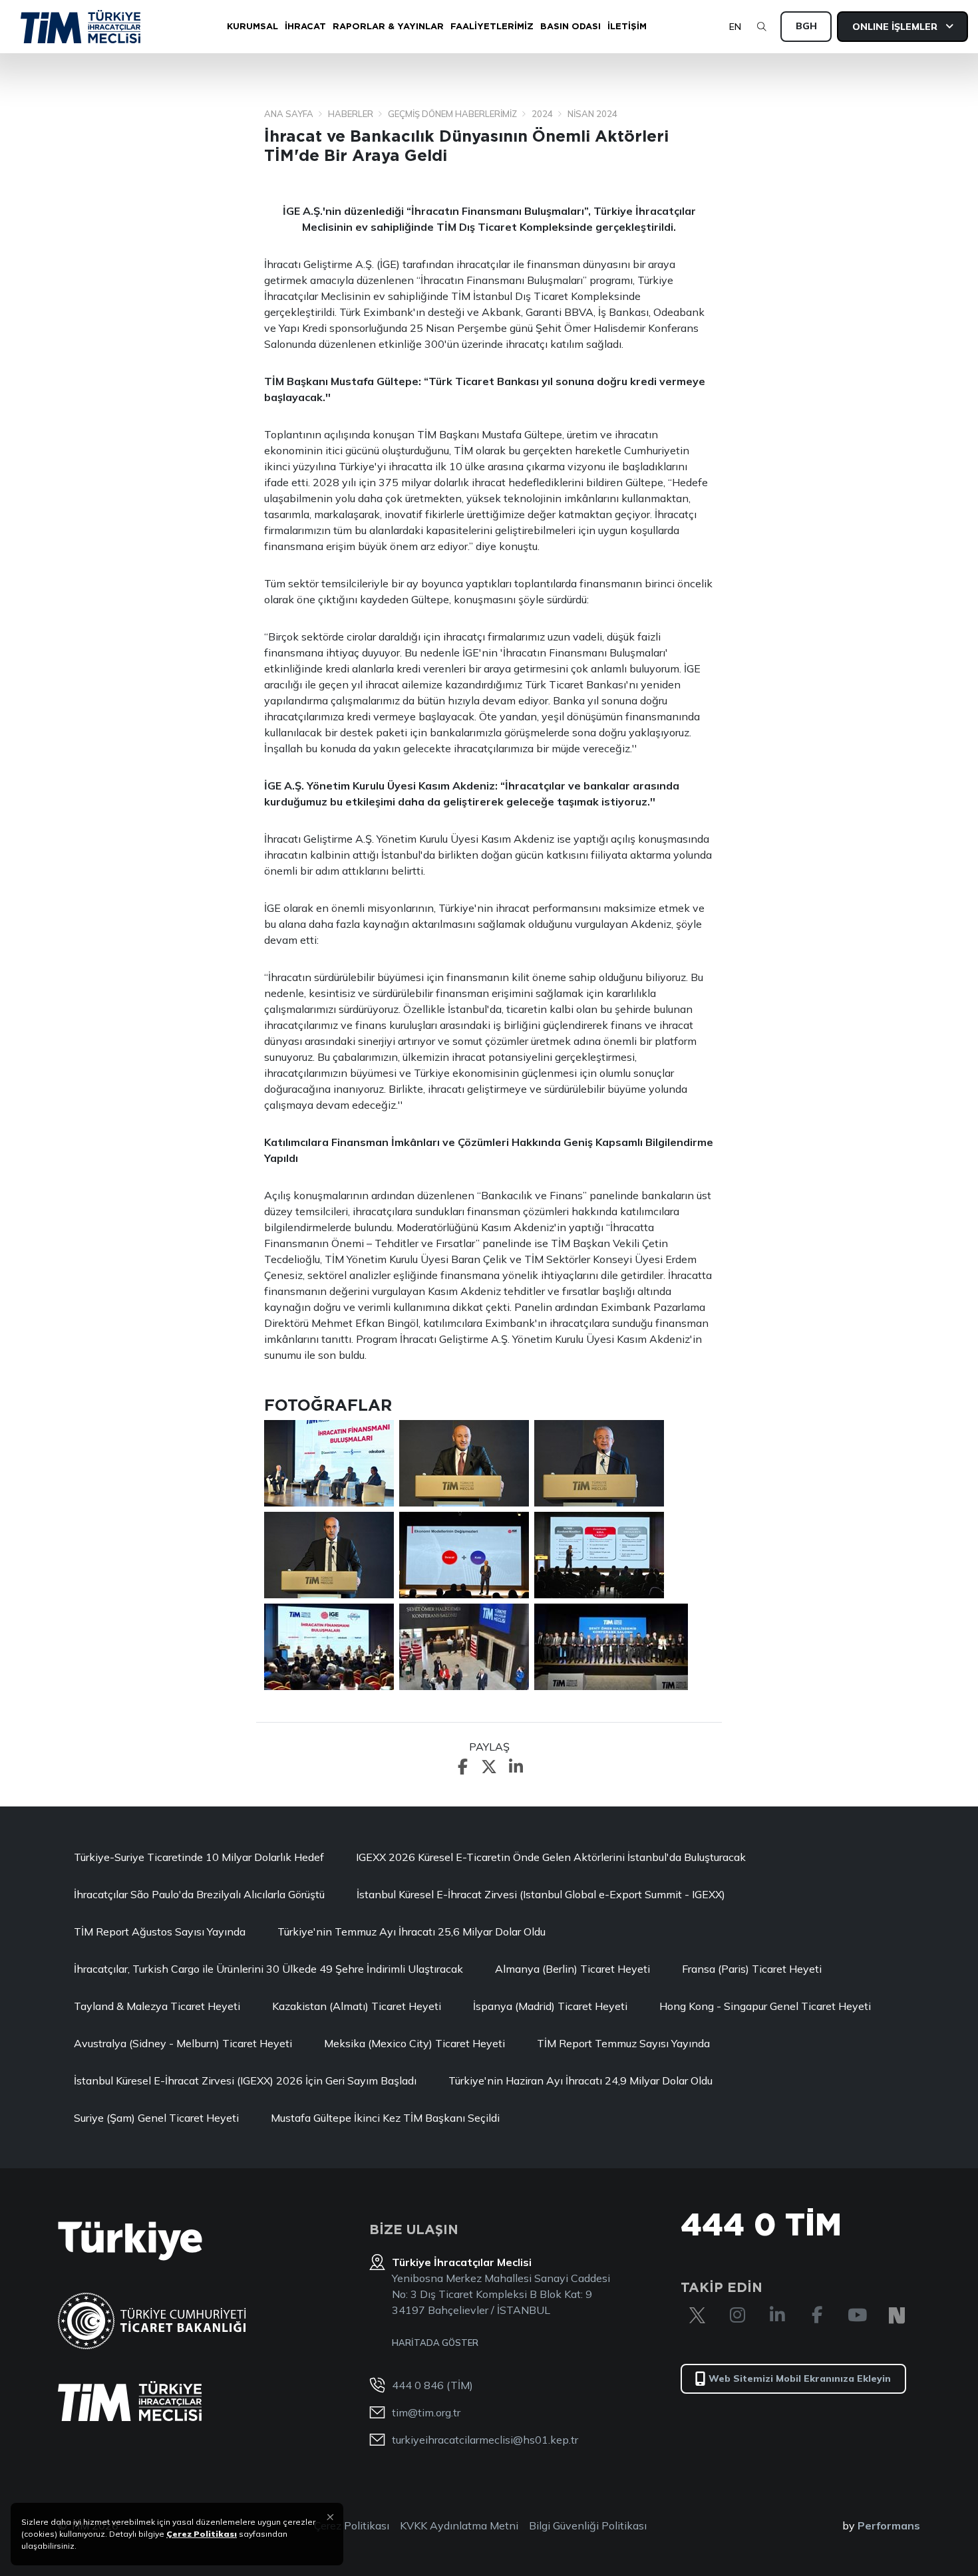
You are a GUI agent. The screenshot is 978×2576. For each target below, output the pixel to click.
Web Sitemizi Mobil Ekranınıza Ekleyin (800, 2378)
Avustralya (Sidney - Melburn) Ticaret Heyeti (183, 2043)
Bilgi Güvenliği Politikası (588, 2525)
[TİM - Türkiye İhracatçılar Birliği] (81, 27)
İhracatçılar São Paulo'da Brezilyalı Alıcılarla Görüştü (199, 1894)
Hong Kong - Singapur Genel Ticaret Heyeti (765, 2006)
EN (735, 27)
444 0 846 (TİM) (432, 2385)
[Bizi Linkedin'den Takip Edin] (777, 2315)
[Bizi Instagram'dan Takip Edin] (737, 2315)
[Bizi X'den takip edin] (697, 2315)
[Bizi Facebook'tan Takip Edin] (817, 2315)
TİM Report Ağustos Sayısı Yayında (160, 1932)
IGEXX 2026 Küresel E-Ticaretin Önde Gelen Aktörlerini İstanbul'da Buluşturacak (551, 1857)
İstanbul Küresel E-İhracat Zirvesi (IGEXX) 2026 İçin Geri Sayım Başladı (245, 2080)
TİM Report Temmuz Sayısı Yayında (623, 2043)
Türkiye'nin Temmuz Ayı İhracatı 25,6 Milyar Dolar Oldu (411, 1932)
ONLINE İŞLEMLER (896, 27)
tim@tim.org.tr (426, 2412)
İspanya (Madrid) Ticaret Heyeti (550, 2006)
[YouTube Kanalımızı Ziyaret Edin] (857, 2315)
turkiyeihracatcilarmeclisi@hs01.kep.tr (485, 2440)
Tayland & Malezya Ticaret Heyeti (157, 2006)
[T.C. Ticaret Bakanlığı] (152, 2321)
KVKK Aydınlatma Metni (459, 2525)
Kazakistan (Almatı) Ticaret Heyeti (357, 2006)
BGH (806, 26)
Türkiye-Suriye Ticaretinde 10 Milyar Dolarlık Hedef (199, 1857)
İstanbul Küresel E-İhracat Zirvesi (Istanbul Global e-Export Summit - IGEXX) (541, 1894)
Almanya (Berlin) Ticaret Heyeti (572, 1969)
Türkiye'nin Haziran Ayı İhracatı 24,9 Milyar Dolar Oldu (580, 2080)
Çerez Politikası (352, 2525)
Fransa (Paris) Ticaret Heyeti (752, 1969)
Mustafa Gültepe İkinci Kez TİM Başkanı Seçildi (385, 2118)
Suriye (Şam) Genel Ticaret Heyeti (156, 2118)
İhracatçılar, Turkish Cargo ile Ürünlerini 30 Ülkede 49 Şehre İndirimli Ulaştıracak (268, 1969)
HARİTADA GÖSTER (435, 2343)
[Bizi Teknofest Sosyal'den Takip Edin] (897, 2315)
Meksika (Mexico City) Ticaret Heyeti (414, 2043)
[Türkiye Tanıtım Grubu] (130, 2241)
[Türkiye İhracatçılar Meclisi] (130, 2401)
